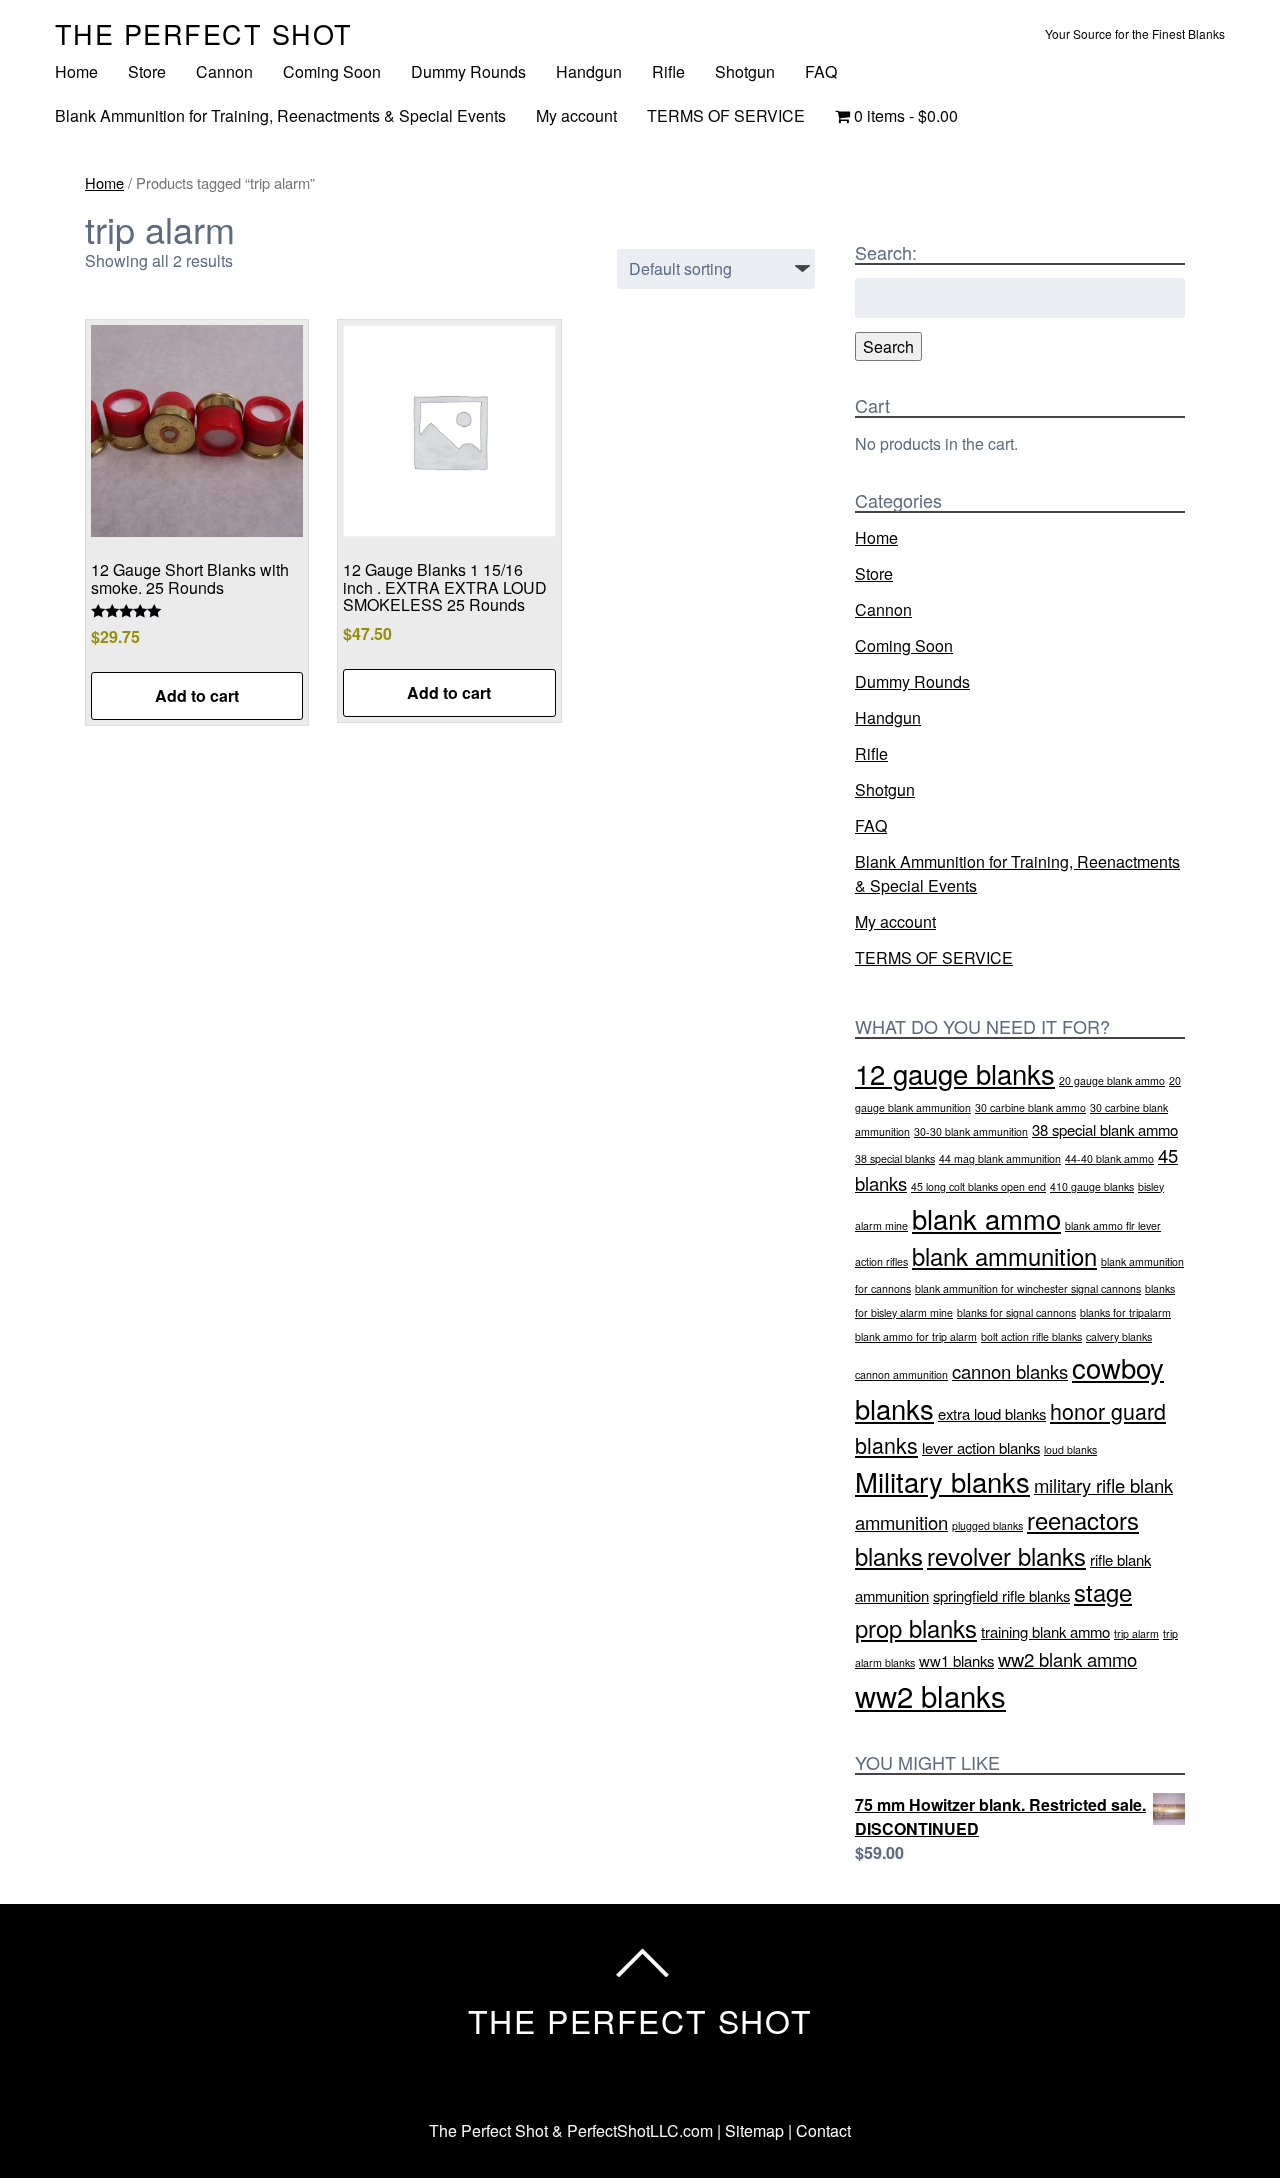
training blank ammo (1045, 1631)
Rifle (668, 71)
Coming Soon (332, 71)
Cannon (224, 71)
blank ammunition (1004, 1256)
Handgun (589, 71)
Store (147, 71)
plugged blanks (987, 1525)
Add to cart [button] (197, 695)
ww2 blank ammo (1067, 1659)
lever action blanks (981, 1447)
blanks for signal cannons (1016, 1312)
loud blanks (1070, 1449)
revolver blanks (1006, 1556)
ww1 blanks (956, 1660)
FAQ (821, 71)
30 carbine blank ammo (1030, 1107)
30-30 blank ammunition (971, 1131)
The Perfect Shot (204, 33)
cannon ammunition (901, 1374)
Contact (823, 2130)
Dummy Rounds (468, 71)
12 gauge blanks (955, 1073)
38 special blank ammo (1105, 1129)
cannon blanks (1010, 1371)
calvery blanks (1119, 1336)
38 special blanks (895, 1158)
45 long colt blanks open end (978, 1186)
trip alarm (1136, 1633)
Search (888, 346)
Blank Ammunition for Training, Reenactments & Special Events (280, 115)
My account (576, 115)
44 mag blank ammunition (1000, 1158)
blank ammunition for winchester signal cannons (1028, 1288)
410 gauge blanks (1092, 1186)
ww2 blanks (930, 1695)
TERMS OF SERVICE (726, 115)
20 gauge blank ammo (1112, 1080)
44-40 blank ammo (1109, 1158)
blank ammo (986, 1218)
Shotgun (745, 71)
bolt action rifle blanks (1031, 1336)
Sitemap (754, 2130)
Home (76, 71)
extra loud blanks (992, 1413)
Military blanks (942, 1481)
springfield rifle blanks (1001, 1595)
